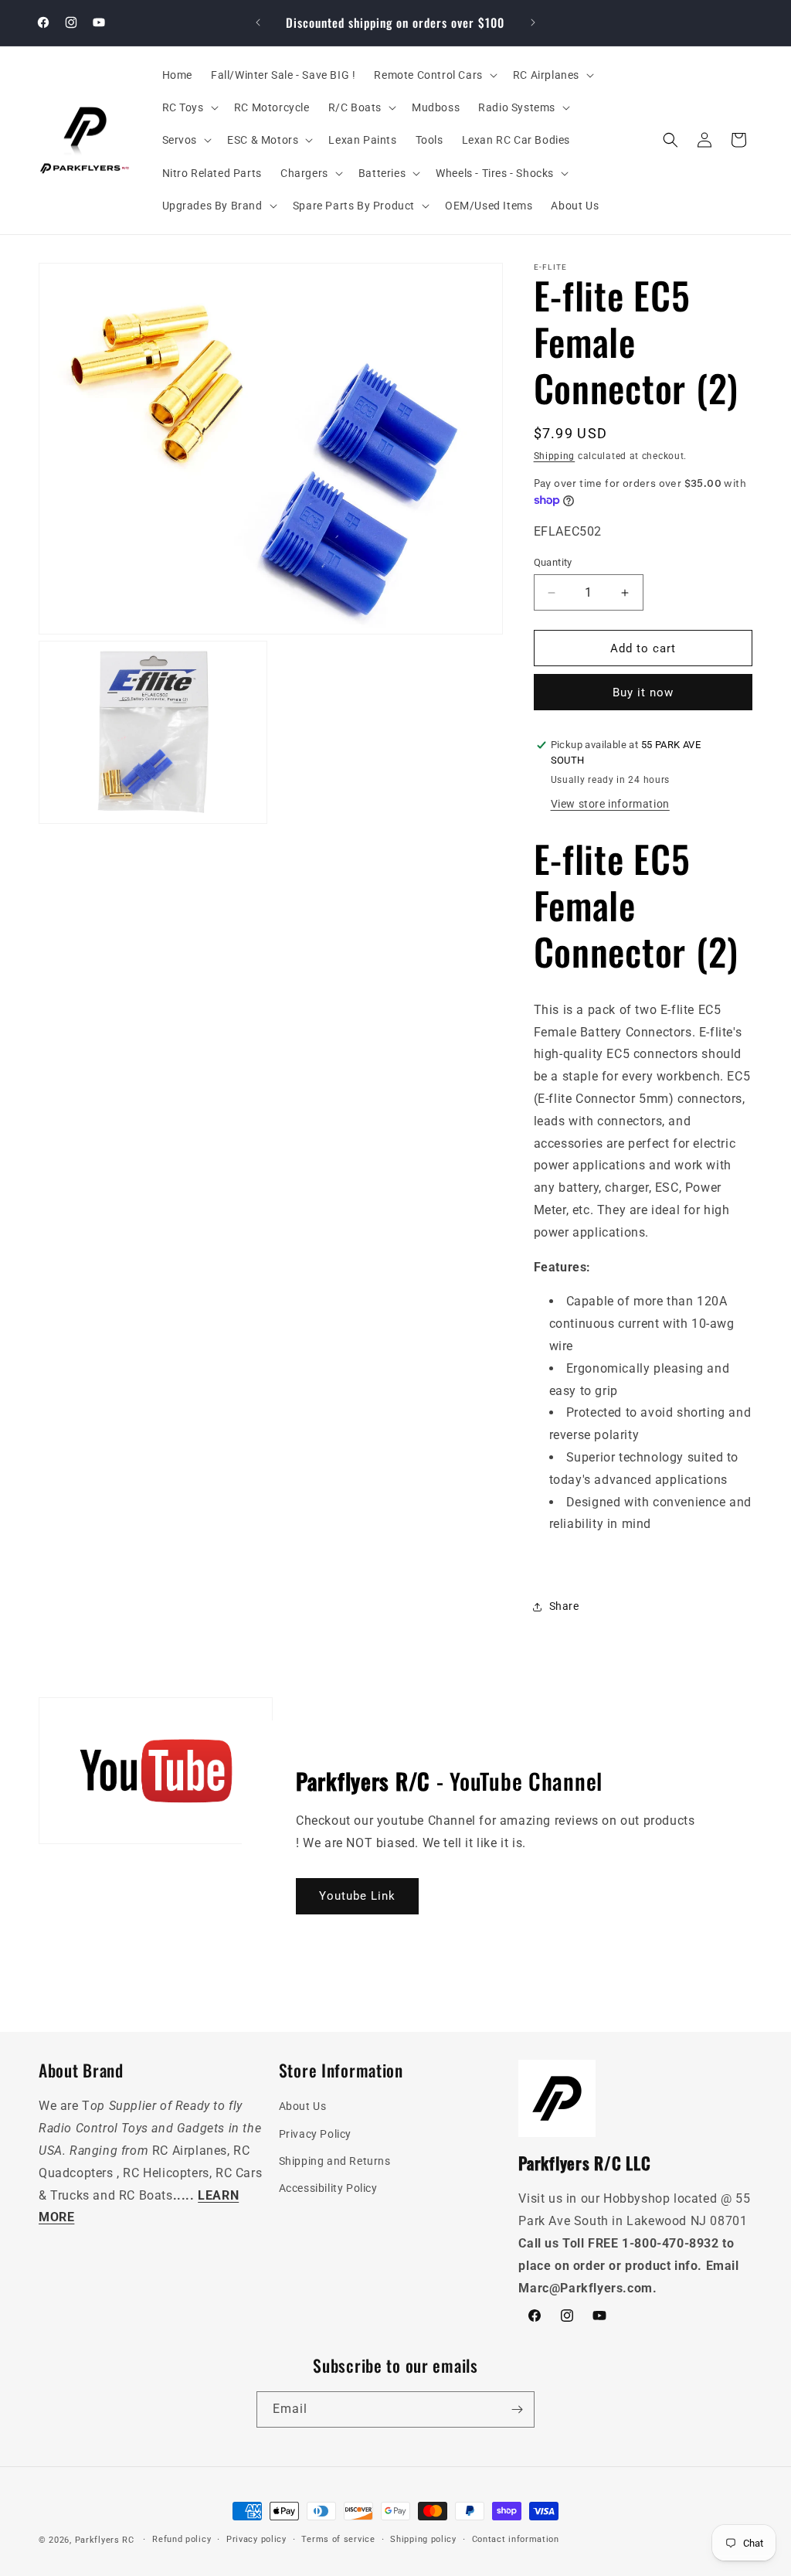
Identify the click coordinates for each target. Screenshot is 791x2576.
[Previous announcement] (258, 22)
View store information (610, 804)
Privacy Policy (315, 2134)
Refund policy (182, 2539)
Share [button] (564, 1606)
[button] (434, 75)
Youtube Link (357, 1896)
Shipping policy (423, 2539)
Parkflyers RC (106, 2540)
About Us (303, 2106)
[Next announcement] (533, 22)
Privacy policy (256, 2539)
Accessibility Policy (328, 2188)
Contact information (516, 2539)
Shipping (555, 456)
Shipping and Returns (335, 2161)
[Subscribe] (517, 2409)
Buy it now (643, 692)
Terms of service (338, 2539)
